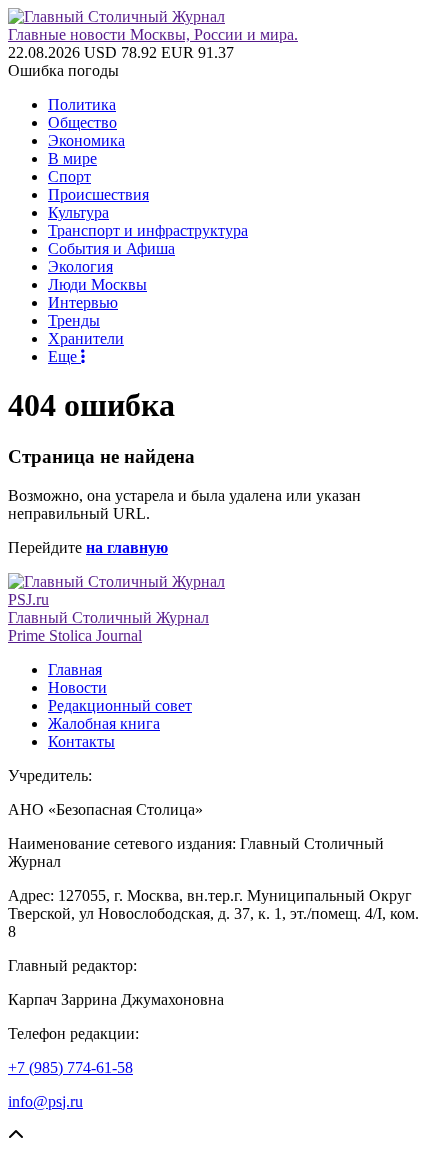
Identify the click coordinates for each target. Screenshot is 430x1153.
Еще (64, 356)
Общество (82, 122)
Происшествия (98, 194)
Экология (80, 266)
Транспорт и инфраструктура (148, 230)
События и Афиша (111, 248)
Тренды (74, 320)
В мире (72, 158)
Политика (82, 104)
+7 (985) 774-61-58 (70, 1067)
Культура (78, 212)
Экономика (86, 140)
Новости (77, 687)
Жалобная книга (104, 723)
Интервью (83, 302)
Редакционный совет (120, 705)
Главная (75, 669)
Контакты (81, 741)
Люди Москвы (97, 284)
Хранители (86, 338)
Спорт (69, 176)
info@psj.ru (45, 1101)
